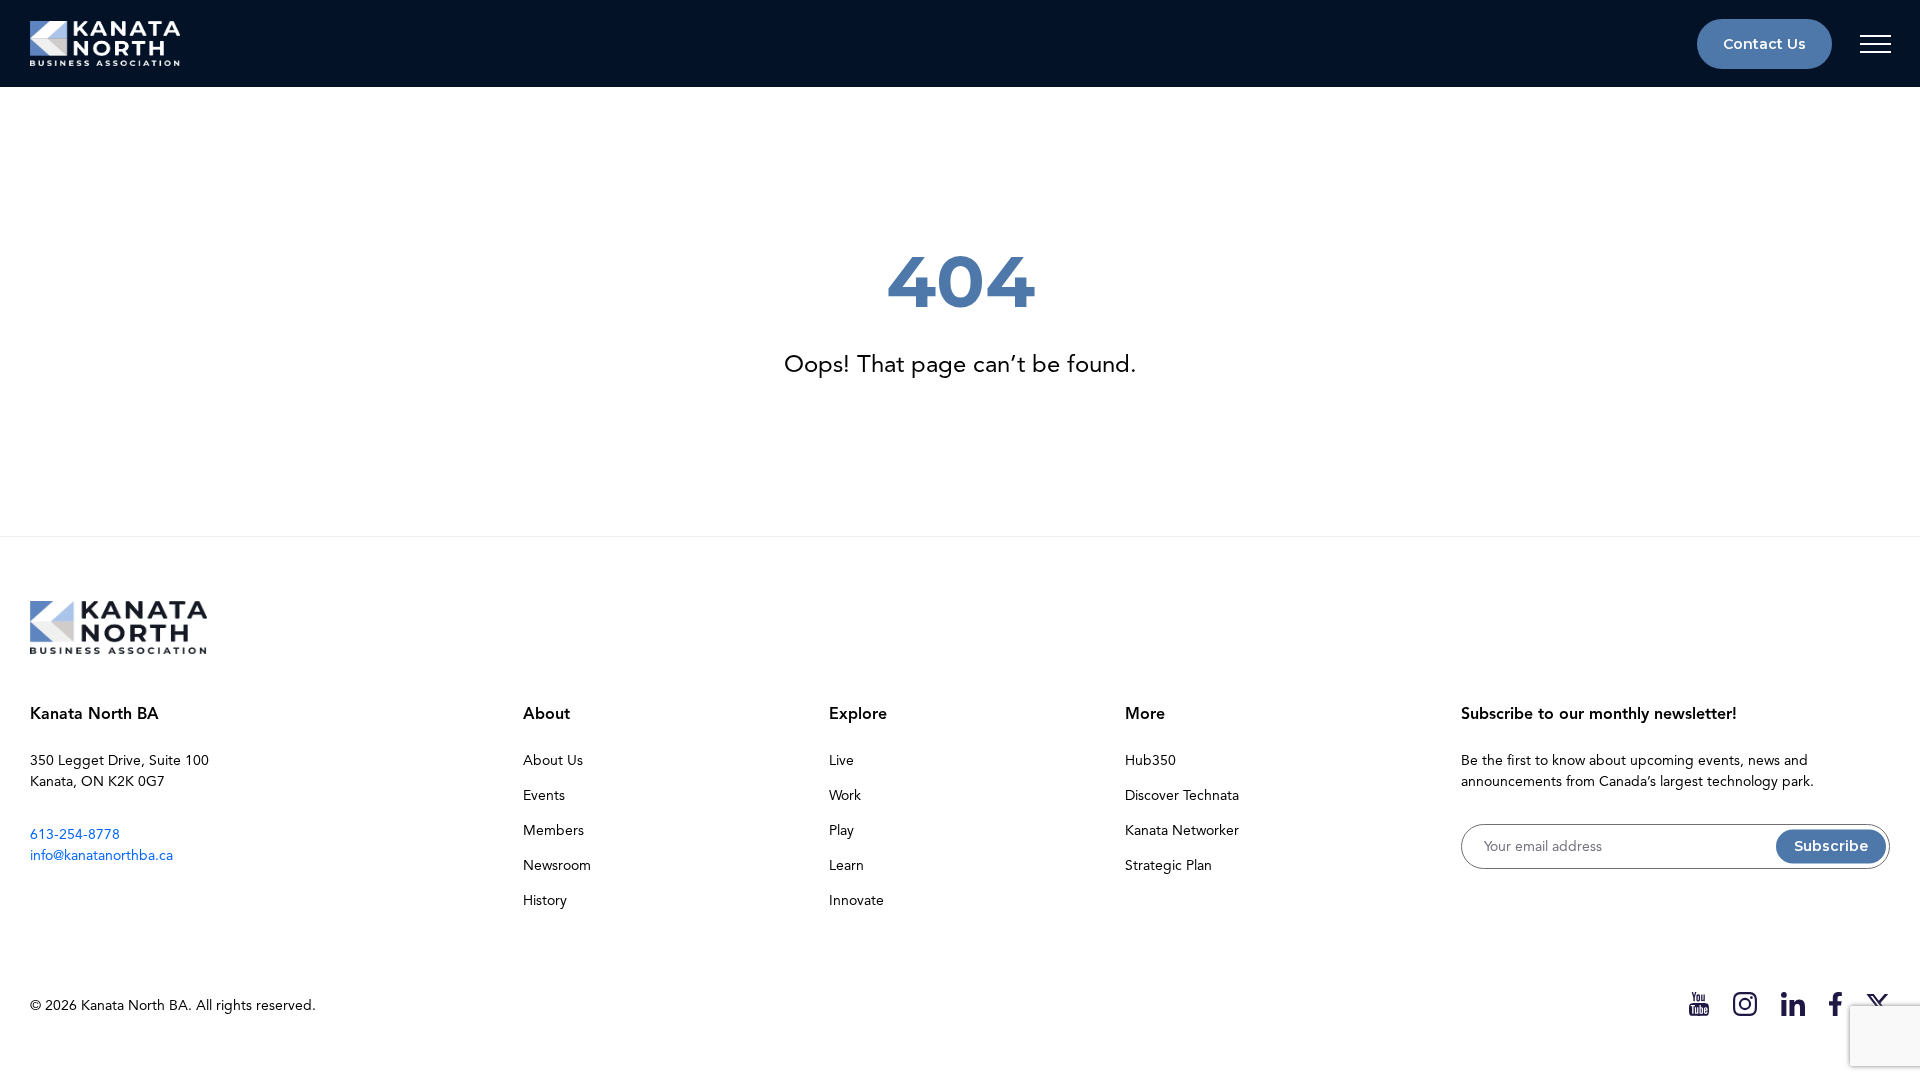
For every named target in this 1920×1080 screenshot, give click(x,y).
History (545, 900)
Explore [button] (858, 714)
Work (845, 795)
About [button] (546, 714)
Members (553, 830)
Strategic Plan (1168, 865)
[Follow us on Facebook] (1835, 1003)
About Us (553, 760)
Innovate (856, 900)
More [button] (1145, 714)
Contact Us (1764, 44)
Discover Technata (1182, 795)
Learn (846, 865)
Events (544, 795)
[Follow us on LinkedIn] (1793, 1003)
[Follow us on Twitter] (1878, 1003)
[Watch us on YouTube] (1699, 1003)
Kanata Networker (1182, 830)
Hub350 (1150, 760)
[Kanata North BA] (105, 43)
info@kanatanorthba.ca (101, 855)
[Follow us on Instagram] (1745, 1003)
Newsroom (557, 865)
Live (841, 760)
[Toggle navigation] (1875, 44)
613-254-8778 (75, 834)
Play (841, 830)
